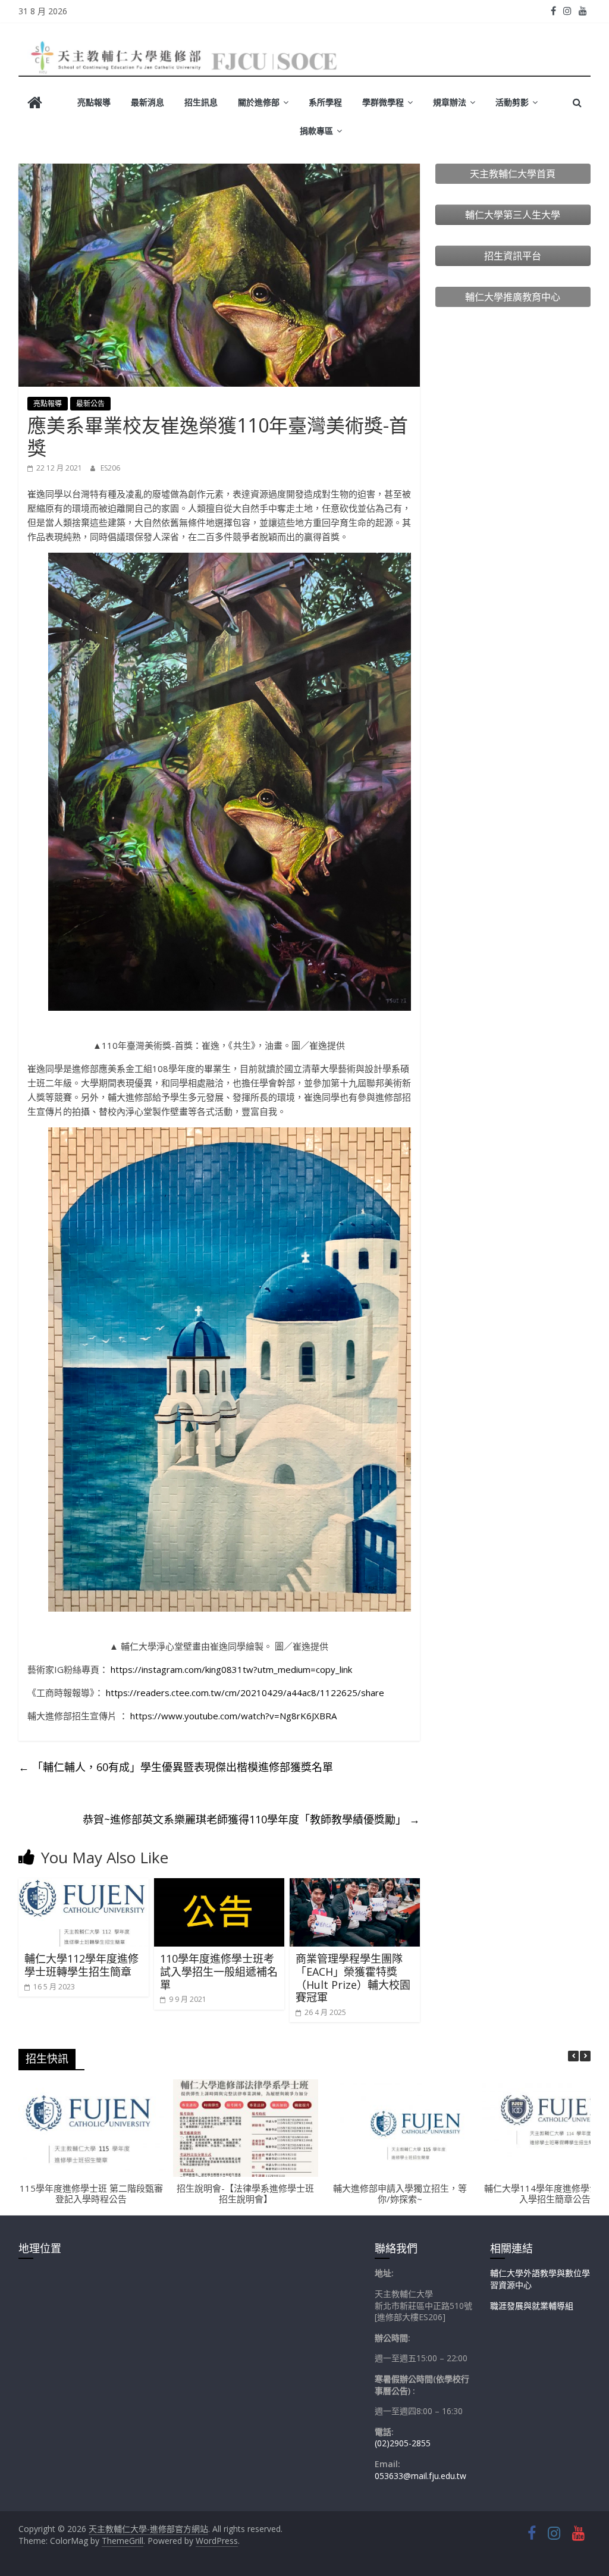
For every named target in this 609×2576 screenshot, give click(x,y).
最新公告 (90, 404)
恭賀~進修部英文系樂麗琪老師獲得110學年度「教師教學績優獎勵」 (251, 1819)
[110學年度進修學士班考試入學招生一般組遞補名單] (219, 1885)
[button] (585, 2056)
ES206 (110, 468)
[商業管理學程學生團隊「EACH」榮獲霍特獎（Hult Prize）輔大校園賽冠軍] (355, 1885)
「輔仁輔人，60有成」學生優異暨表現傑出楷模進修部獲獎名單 (176, 1767)
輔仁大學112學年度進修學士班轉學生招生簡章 (81, 1965)
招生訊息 (201, 102)
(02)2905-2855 (403, 2443)
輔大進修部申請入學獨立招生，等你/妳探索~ (400, 2193)
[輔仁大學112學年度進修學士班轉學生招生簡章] (84, 1885)
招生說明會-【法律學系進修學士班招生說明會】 (245, 2193)
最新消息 (147, 102)
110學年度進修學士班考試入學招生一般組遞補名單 (219, 1971)
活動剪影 (512, 102)
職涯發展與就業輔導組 (532, 2306)
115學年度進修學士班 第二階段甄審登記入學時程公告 (91, 2193)
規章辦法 (450, 102)
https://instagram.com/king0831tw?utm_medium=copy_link (231, 1669)
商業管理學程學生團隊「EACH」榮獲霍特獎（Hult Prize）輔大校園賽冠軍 (353, 1978)
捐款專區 (316, 131)
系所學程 (325, 102)
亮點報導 (94, 102)
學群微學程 (383, 102)
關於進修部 (259, 102)
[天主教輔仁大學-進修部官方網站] (35, 104)
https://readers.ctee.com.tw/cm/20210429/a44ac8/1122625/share (245, 1693)
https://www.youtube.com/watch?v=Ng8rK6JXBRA (233, 1716)
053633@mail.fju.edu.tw (420, 2476)
